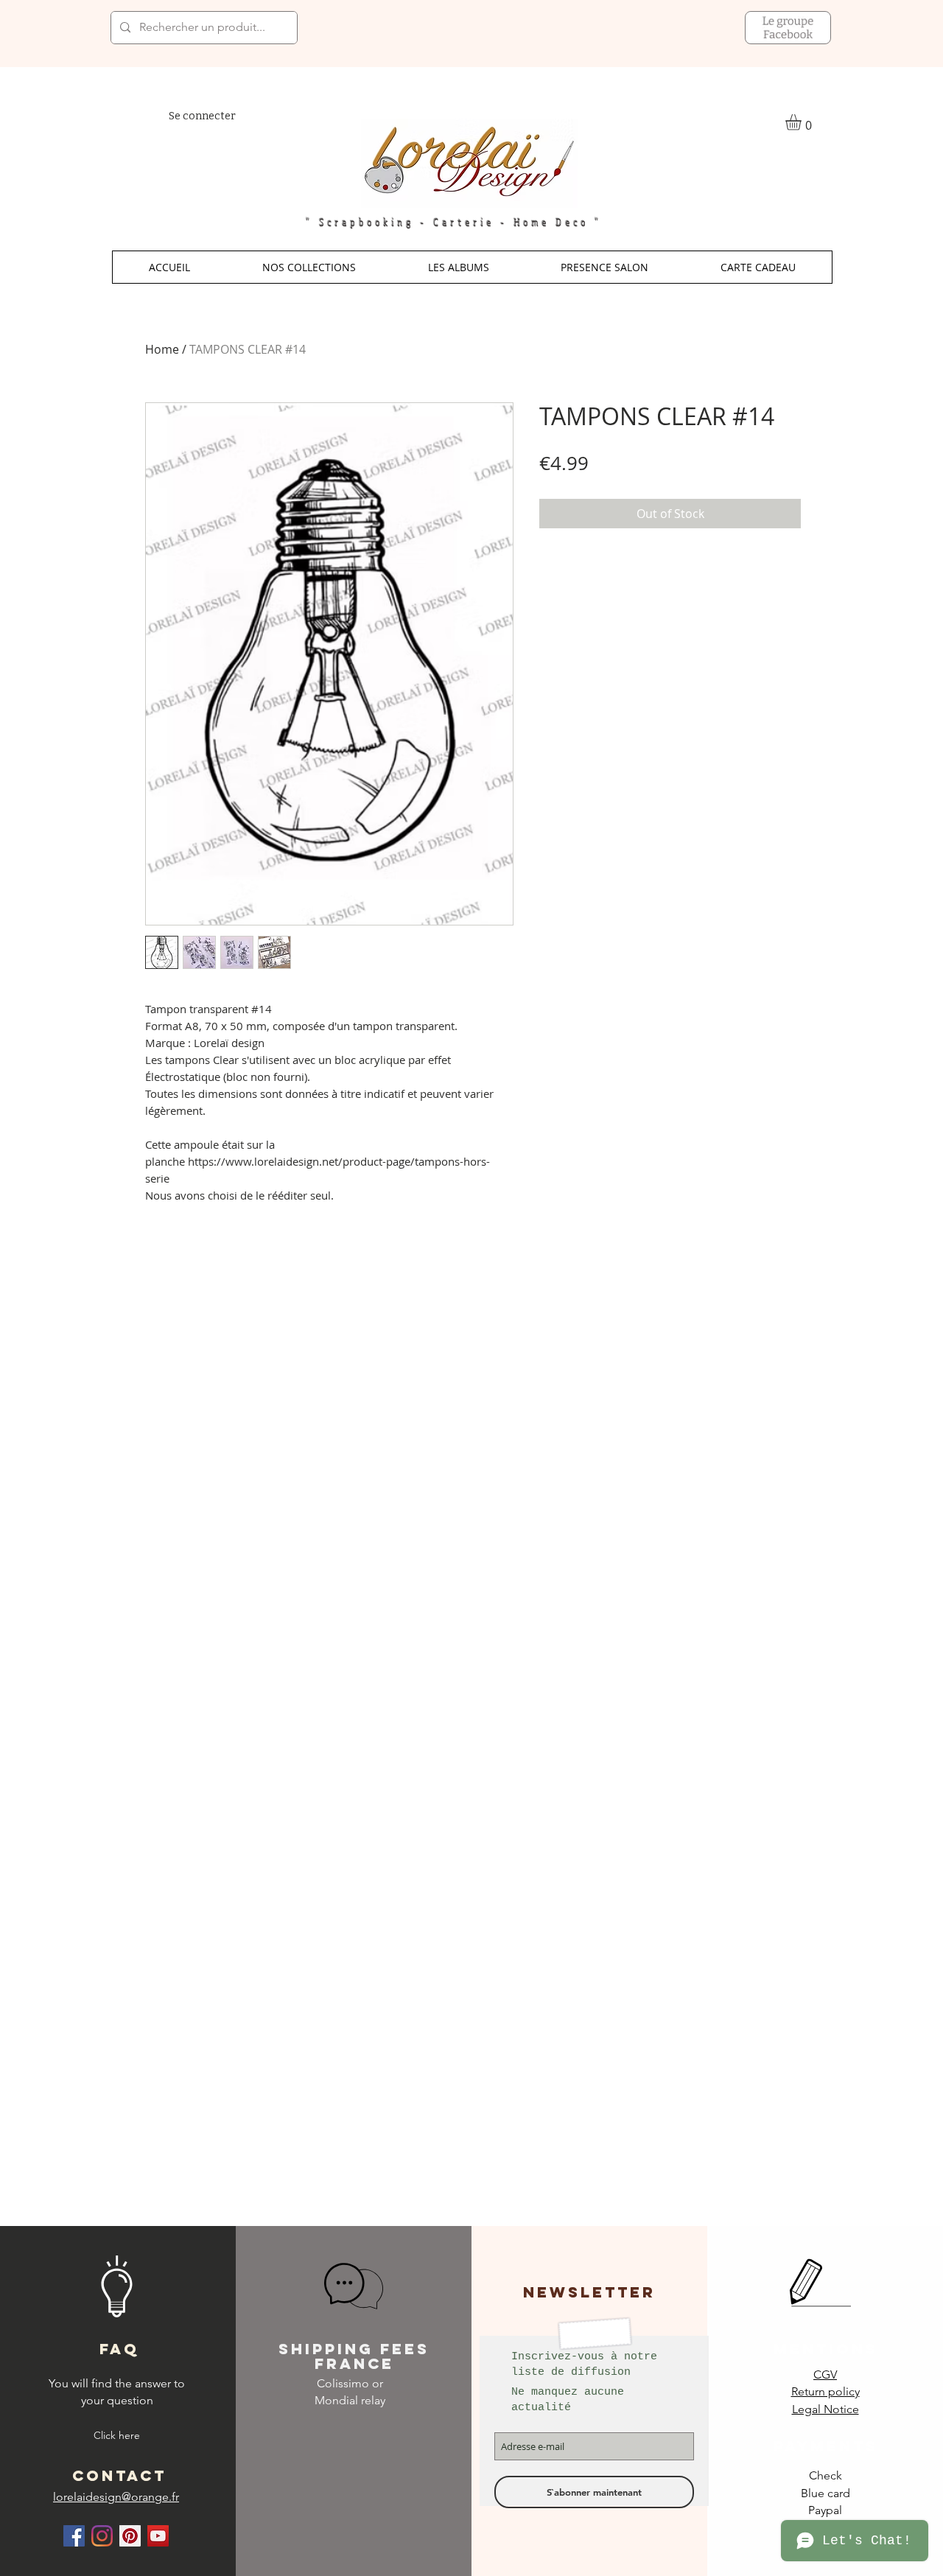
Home (162, 349)
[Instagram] (102, 2536)
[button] (309, 267)
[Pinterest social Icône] (130, 2536)
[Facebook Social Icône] (74, 2536)
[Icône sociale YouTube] (158, 2536)
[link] (803, 122)
